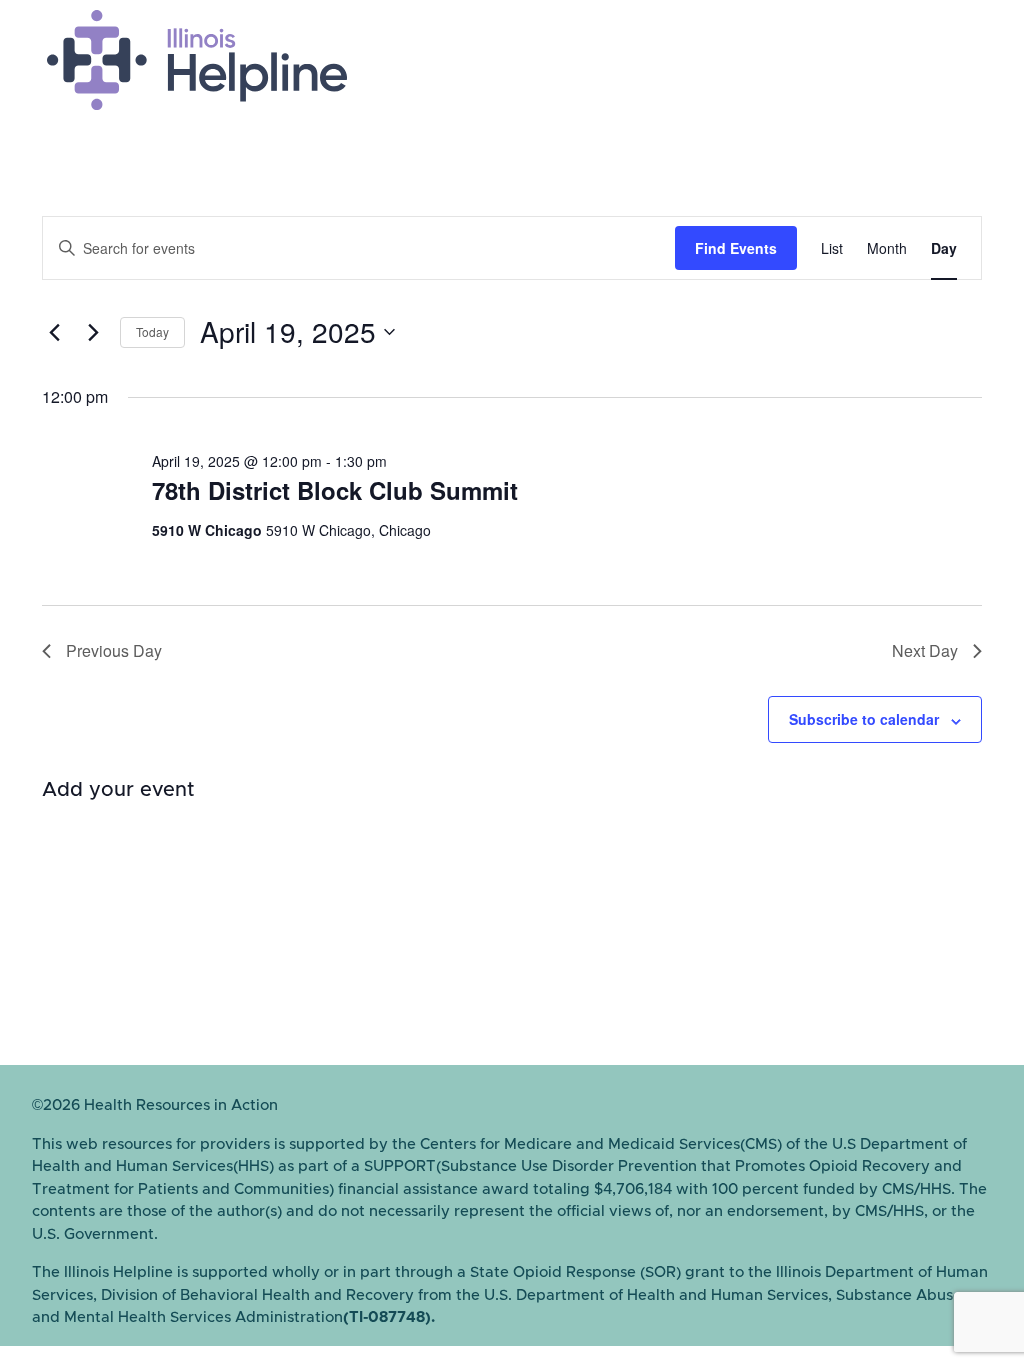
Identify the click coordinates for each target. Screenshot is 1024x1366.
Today (152, 331)
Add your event (118, 790)
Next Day (925, 650)
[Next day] (93, 332)
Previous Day (114, 650)
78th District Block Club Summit (335, 490)
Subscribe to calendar (864, 719)
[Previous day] (54, 332)
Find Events (736, 248)
